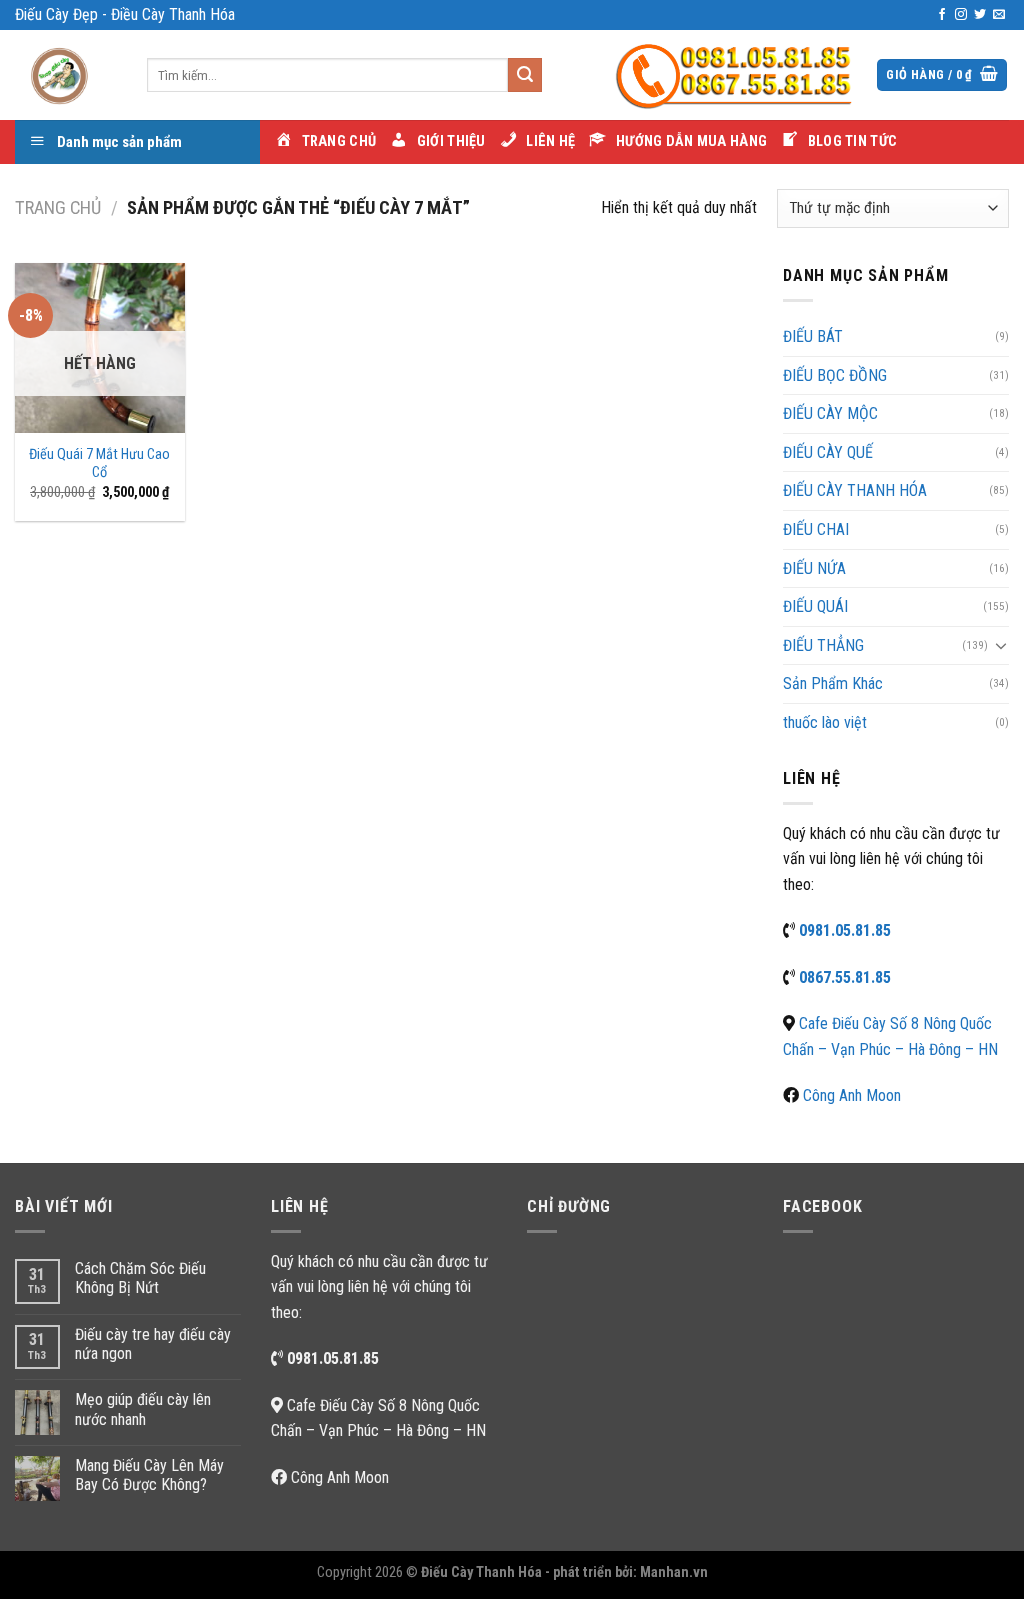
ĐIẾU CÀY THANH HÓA (855, 490)
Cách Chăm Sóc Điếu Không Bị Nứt (140, 1278)
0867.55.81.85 (845, 977)
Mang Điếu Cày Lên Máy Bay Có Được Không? (149, 1475)
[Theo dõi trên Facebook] (942, 15)
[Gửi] (525, 75)
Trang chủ (58, 207)
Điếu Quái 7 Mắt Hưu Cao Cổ (99, 464)
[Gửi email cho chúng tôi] (999, 15)
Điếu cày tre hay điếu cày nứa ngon (153, 1344)
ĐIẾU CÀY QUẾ (828, 452)
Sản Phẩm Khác (833, 683)
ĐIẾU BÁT (813, 336)
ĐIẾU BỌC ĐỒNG (835, 375)
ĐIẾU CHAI (816, 529)
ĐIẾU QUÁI (815, 606)
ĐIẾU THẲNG (823, 645)
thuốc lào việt (825, 722)
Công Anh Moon (852, 1095)
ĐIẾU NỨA (814, 568)
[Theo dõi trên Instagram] (961, 15)
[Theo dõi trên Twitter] (980, 15)
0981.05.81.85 (845, 930)
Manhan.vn (674, 1572)
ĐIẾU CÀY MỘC (830, 413)
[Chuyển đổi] (1001, 645)
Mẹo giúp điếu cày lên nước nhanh (143, 1409)
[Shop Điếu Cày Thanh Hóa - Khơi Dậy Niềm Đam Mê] (66, 75)
